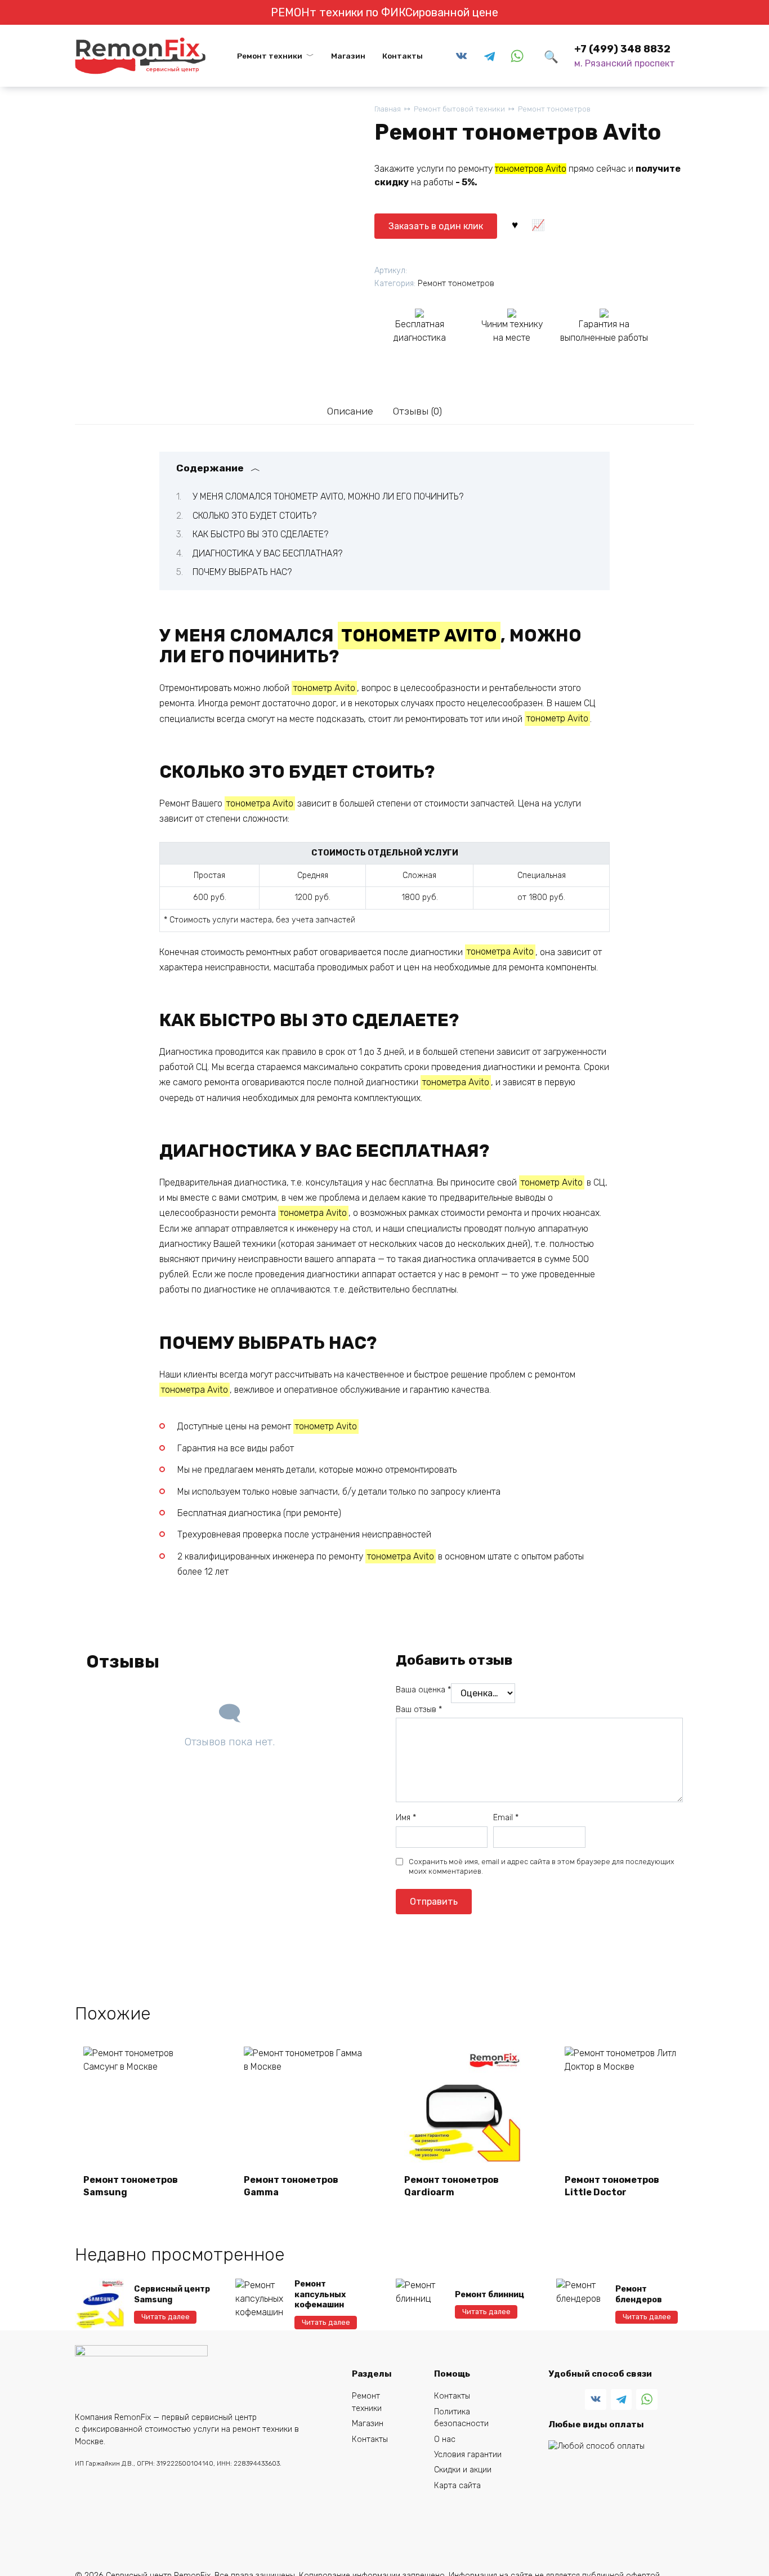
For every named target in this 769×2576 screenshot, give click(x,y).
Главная (388, 109)
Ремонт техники (270, 56)
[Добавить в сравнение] (538, 224)
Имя (406, 1818)
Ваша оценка (423, 1690)
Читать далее (166, 2317)
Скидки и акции (463, 2470)
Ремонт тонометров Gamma (291, 2186)
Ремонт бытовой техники (459, 109)
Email (506, 1818)
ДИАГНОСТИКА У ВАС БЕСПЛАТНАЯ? (267, 553)
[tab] (350, 411)
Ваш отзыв (419, 1710)
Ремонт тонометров (554, 109)
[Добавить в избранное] (515, 224)
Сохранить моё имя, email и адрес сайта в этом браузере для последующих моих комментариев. (542, 1867)
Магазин (348, 56)
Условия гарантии (468, 2455)
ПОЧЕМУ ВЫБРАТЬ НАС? (242, 572)
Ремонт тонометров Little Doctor (612, 2186)
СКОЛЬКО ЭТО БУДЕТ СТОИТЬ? (254, 516)
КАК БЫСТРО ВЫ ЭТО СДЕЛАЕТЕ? (260, 534)
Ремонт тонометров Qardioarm (451, 2186)
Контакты (403, 56)
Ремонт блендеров (639, 2294)
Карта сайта (457, 2486)
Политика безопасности (461, 2418)
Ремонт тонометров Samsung (131, 2186)
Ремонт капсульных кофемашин (320, 2294)
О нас (445, 2439)
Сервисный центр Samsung (172, 2294)
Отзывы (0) (417, 411)
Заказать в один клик (436, 226)
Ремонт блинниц (489, 2295)
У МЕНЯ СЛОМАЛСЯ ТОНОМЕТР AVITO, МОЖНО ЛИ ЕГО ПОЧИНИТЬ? (328, 496)
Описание (350, 411)
